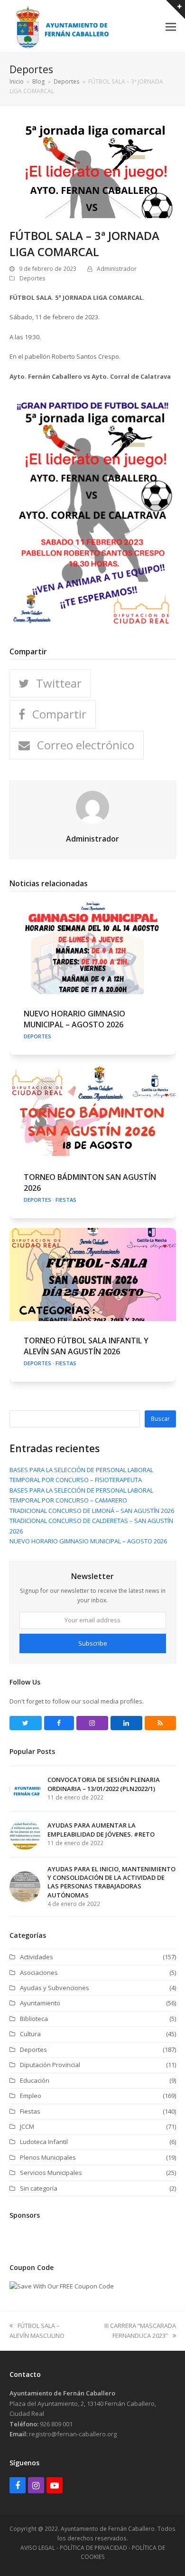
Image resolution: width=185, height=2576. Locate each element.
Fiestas (66, 1200)
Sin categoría (39, 2188)
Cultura (30, 2034)
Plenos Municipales (48, 2157)
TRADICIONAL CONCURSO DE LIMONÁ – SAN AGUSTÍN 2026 (92, 1511)
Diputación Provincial (50, 2065)
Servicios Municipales (51, 2173)
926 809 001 (56, 2424)
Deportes (32, 278)
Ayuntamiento (40, 2003)
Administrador (117, 269)
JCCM (27, 2126)
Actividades (37, 1957)
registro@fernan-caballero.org (73, 2434)
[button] (171, 26)
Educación (35, 2080)
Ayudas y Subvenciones (55, 1988)
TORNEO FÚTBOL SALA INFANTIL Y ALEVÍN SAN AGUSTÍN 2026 (86, 1346)
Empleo (31, 2096)
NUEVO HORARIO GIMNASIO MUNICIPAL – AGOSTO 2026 (74, 1019)
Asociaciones (39, 1973)
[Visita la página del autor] (92, 807)
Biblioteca (34, 2019)
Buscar (160, 1419)
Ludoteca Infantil (44, 2142)
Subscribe (93, 1643)
